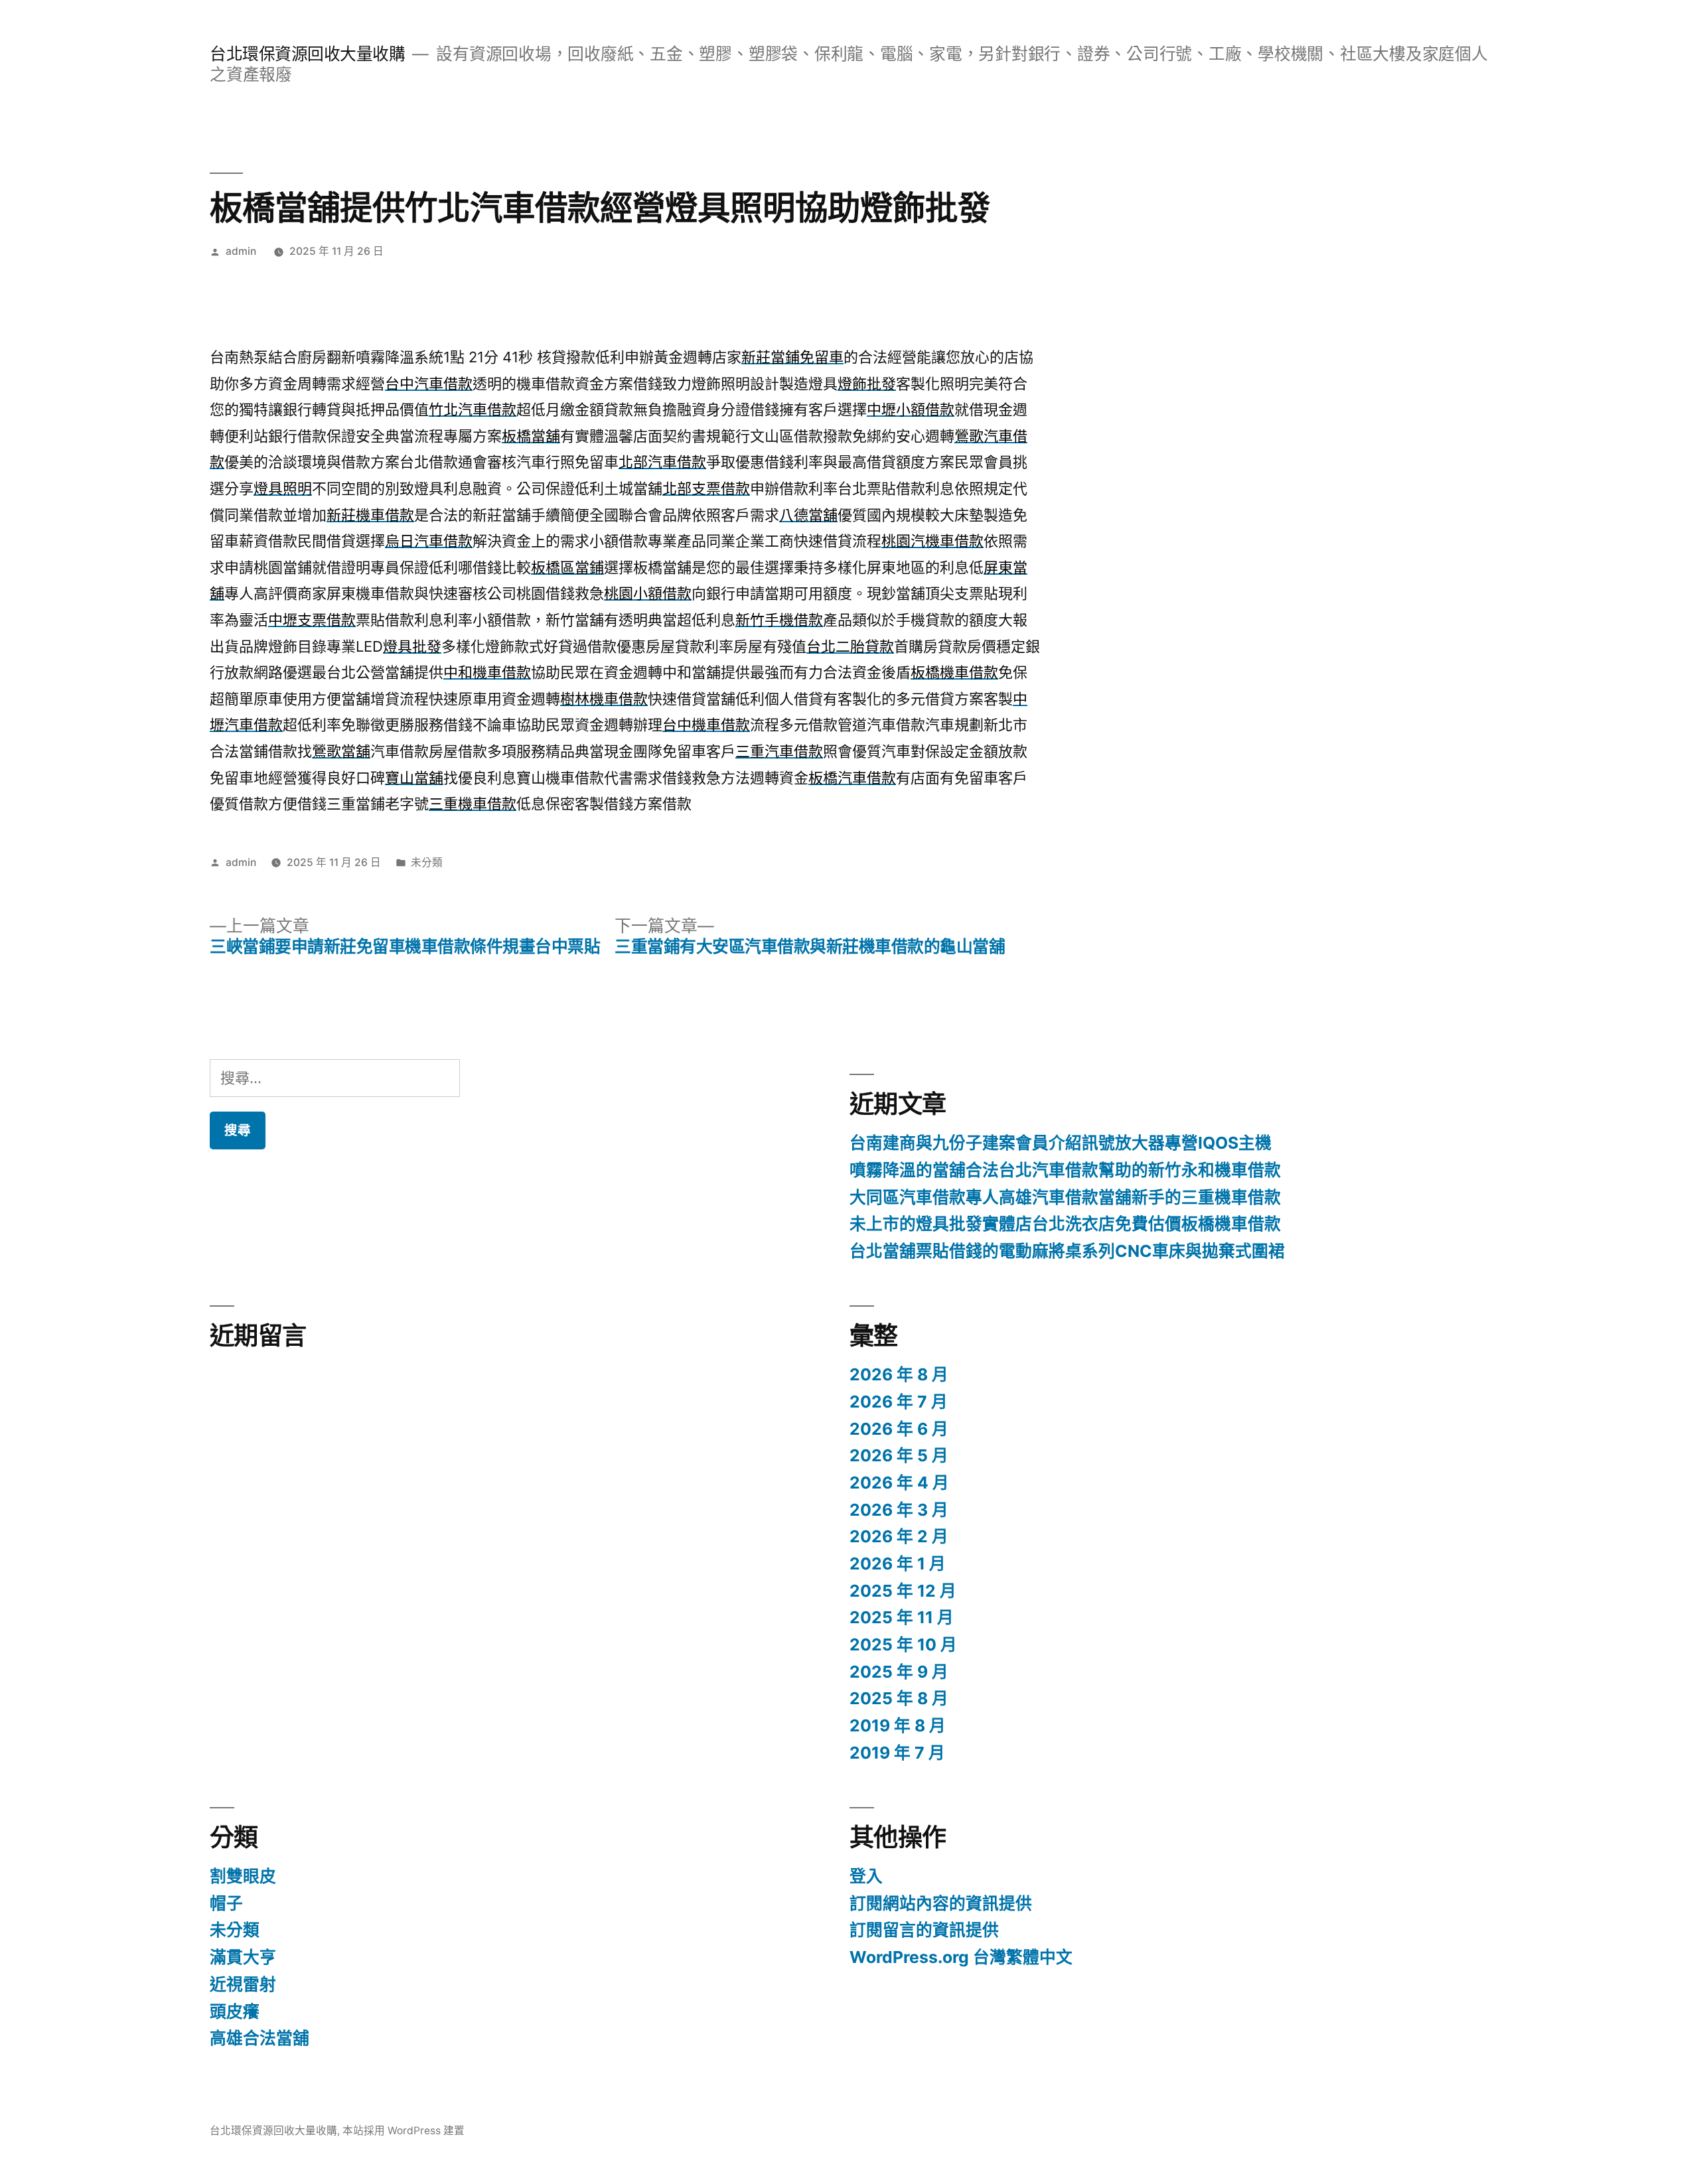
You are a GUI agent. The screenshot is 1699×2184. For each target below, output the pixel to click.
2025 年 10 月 (903, 1644)
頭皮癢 (235, 2011)
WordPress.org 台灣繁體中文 (961, 1957)
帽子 (226, 1903)
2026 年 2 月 (899, 1536)
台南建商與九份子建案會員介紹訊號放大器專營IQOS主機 (1061, 1143)
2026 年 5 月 (899, 1455)
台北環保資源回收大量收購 (307, 54)
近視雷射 (243, 1984)
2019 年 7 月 (897, 1753)
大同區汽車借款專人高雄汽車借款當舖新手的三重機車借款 (1065, 1197)
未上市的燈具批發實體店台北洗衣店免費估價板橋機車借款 (1065, 1224)
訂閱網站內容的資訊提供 (941, 1903)
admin (241, 251)
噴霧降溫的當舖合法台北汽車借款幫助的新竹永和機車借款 (1065, 1170)
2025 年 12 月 (903, 1591)
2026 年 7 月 (899, 1402)
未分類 (427, 862)
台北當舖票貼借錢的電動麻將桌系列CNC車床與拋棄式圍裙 (1067, 1251)
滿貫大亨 (243, 1957)
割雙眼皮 (243, 1876)
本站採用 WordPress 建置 (404, 2131)
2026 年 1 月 (898, 1564)
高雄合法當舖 (259, 2038)
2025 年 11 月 (902, 1617)
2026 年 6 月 (899, 1429)
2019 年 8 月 (898, 1725)
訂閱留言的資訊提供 (924, 1930)
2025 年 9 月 (899, 1672)
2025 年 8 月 (899, 1698)
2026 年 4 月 (899, 1483)
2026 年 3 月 (899, 1510)
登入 (866, 1876)
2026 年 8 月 (899, 1374)
